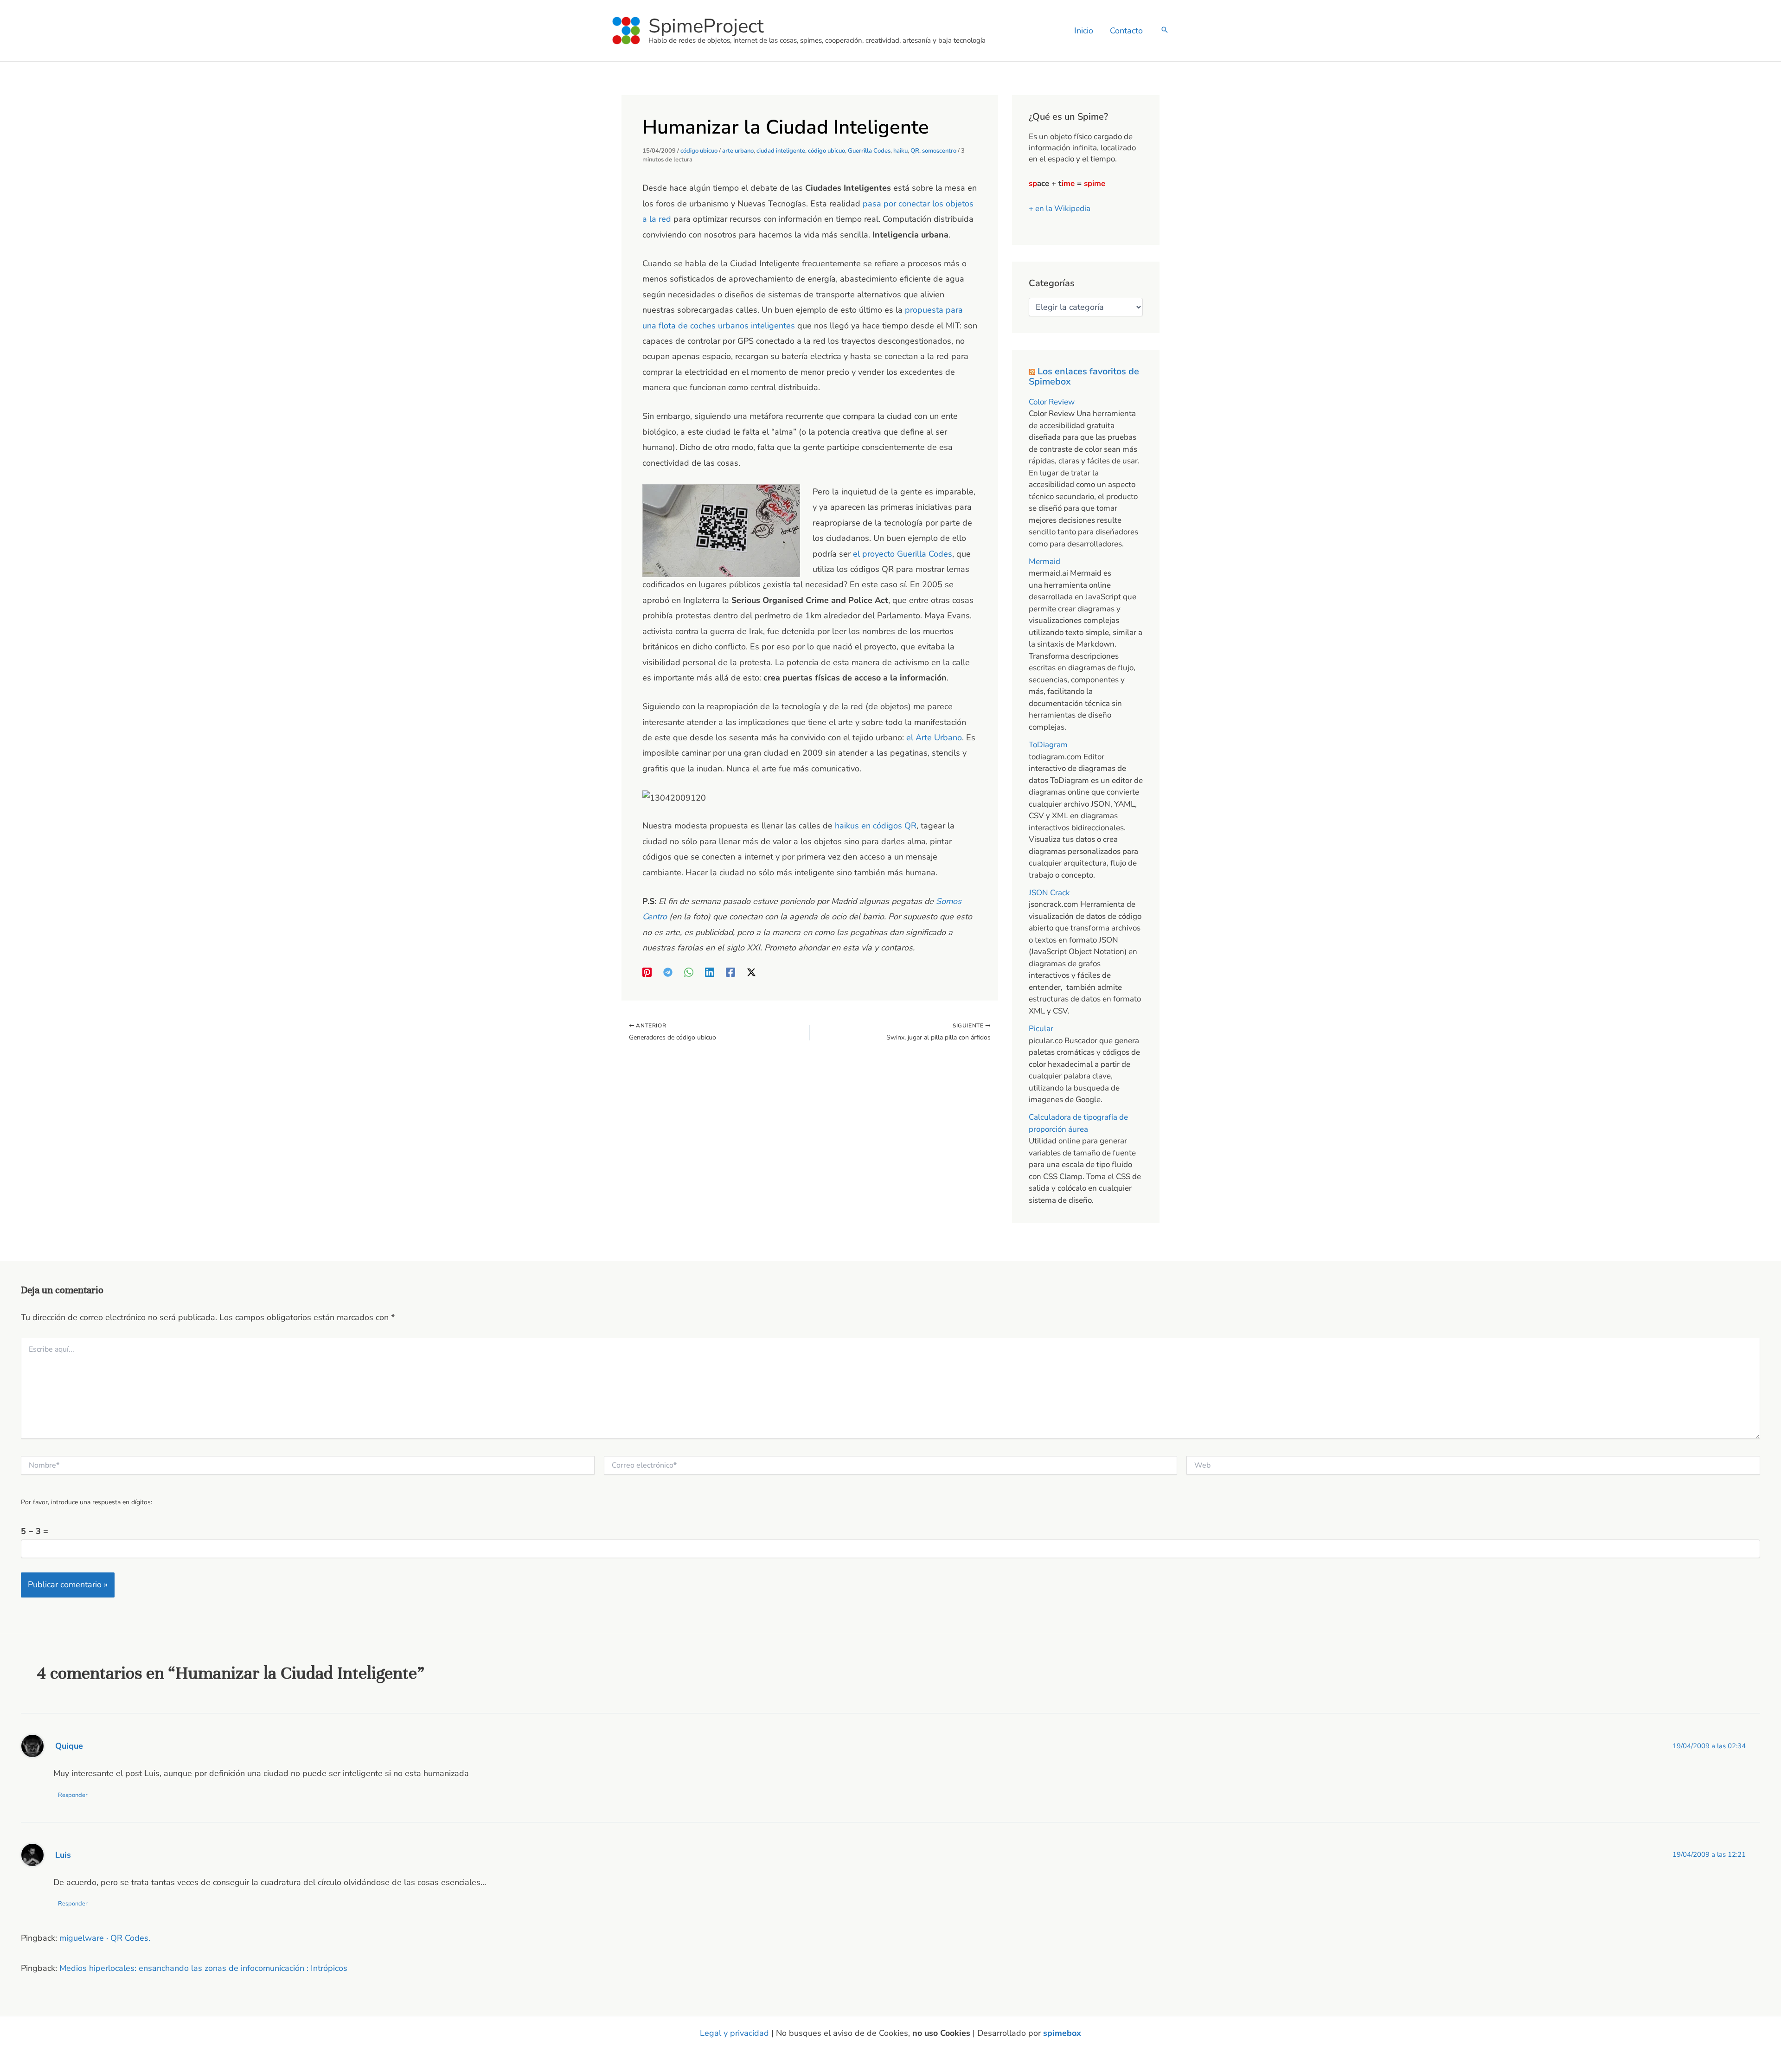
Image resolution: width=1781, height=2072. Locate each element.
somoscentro (939, 151)
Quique (69, 1746)
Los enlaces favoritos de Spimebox (1084, 376)
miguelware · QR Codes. (105, 1938)
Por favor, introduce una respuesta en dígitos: (86, 1502)
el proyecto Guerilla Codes (901, 554)
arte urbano (738, 151)
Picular (1041, 1029)
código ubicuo (699, 151)
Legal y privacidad (734, 2033)
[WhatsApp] (689, 972)
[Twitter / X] (751, 972)
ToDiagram (1048, 745)
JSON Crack (1049, 893)
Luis (63, 1855)
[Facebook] (730, 972)
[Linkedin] (710, 972)
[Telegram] (668, 972)
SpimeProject (706, 26)
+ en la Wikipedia (1060, 208)
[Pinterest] (647, 972)
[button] (1165, 31)
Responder (73, 1795)
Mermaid (1044, 561)
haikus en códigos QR (876, 826)
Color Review (1052, 402)
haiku (900, 151)
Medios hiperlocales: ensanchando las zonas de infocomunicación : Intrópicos (203, 1968)
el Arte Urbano (934, 738)
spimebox (1062, 2033)
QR (915, 151)
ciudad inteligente (781, 151)
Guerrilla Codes (869, 151)
